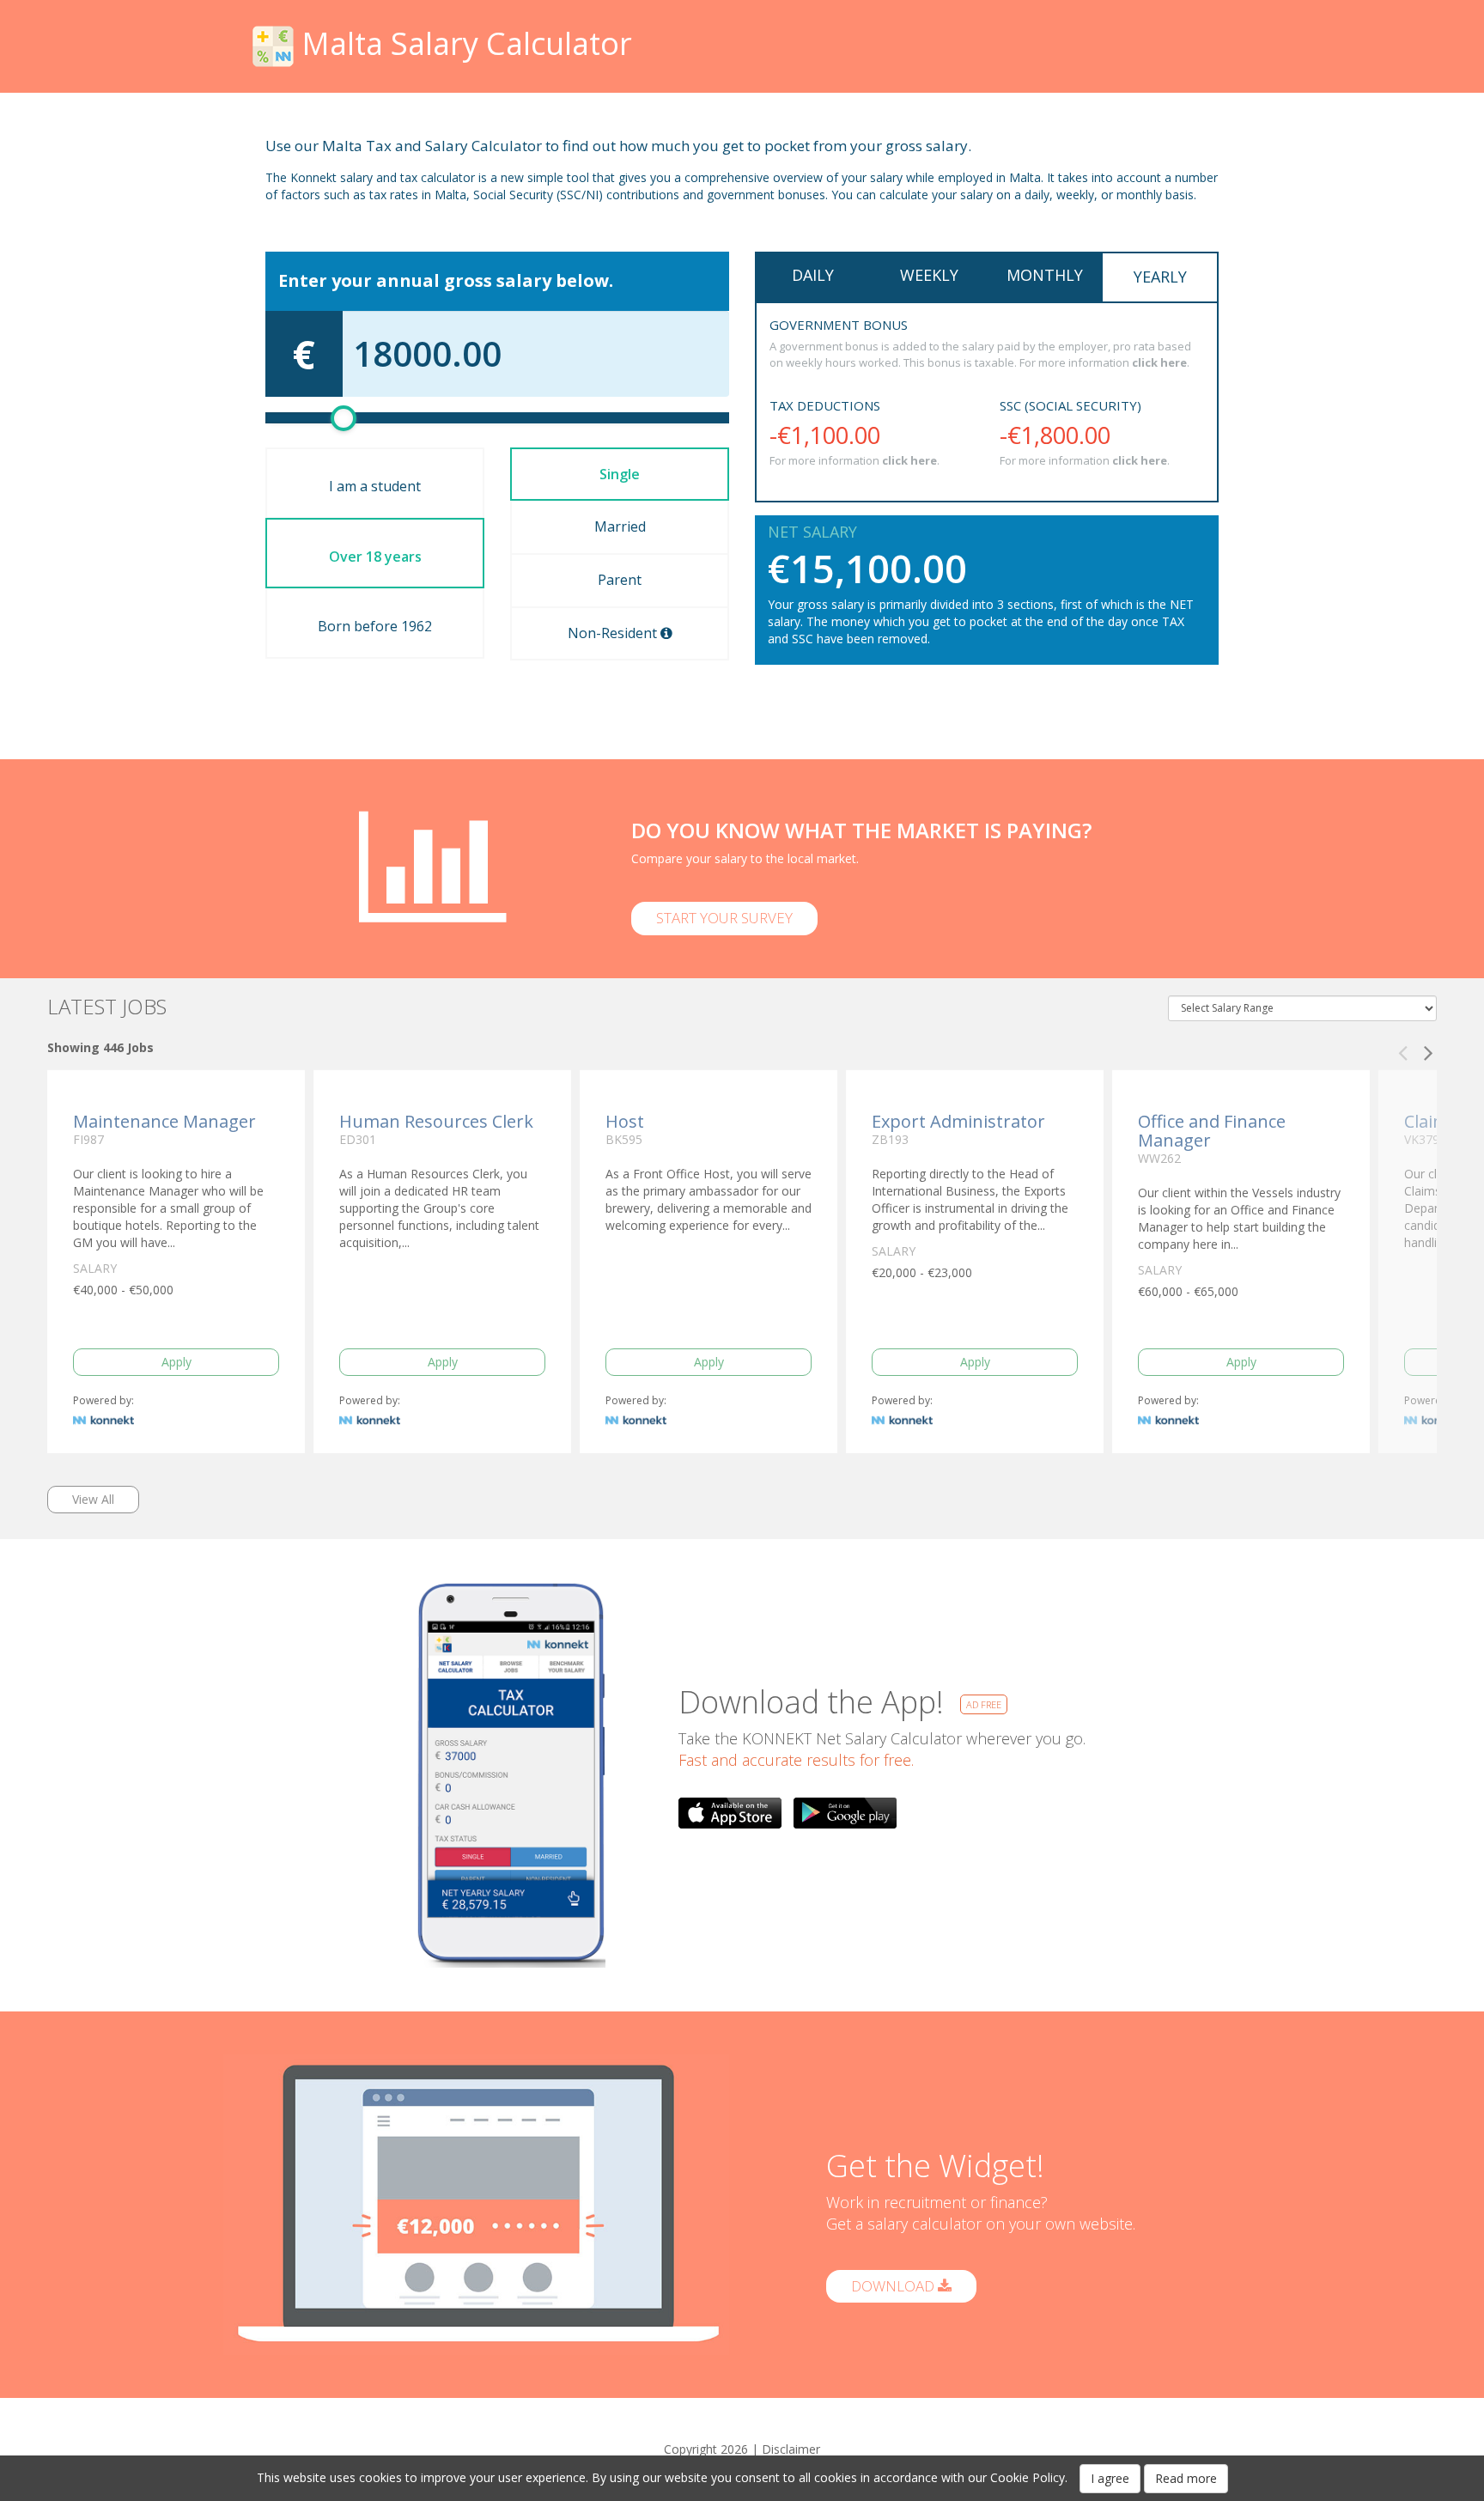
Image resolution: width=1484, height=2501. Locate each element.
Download (894, 2286)
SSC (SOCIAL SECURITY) (1070, 405)
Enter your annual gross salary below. (446, 280)
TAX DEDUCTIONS (825, 405)
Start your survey (724, 918)
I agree (1110, 2478)
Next (1428, 1048)
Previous (1402, 1048)
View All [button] (93, 1499)
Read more (1186, 2478)
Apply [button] (176, 1362)
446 (113, 1047)
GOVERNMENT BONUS (839, 325)
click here (1159, 362)
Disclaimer (791, 2449)
